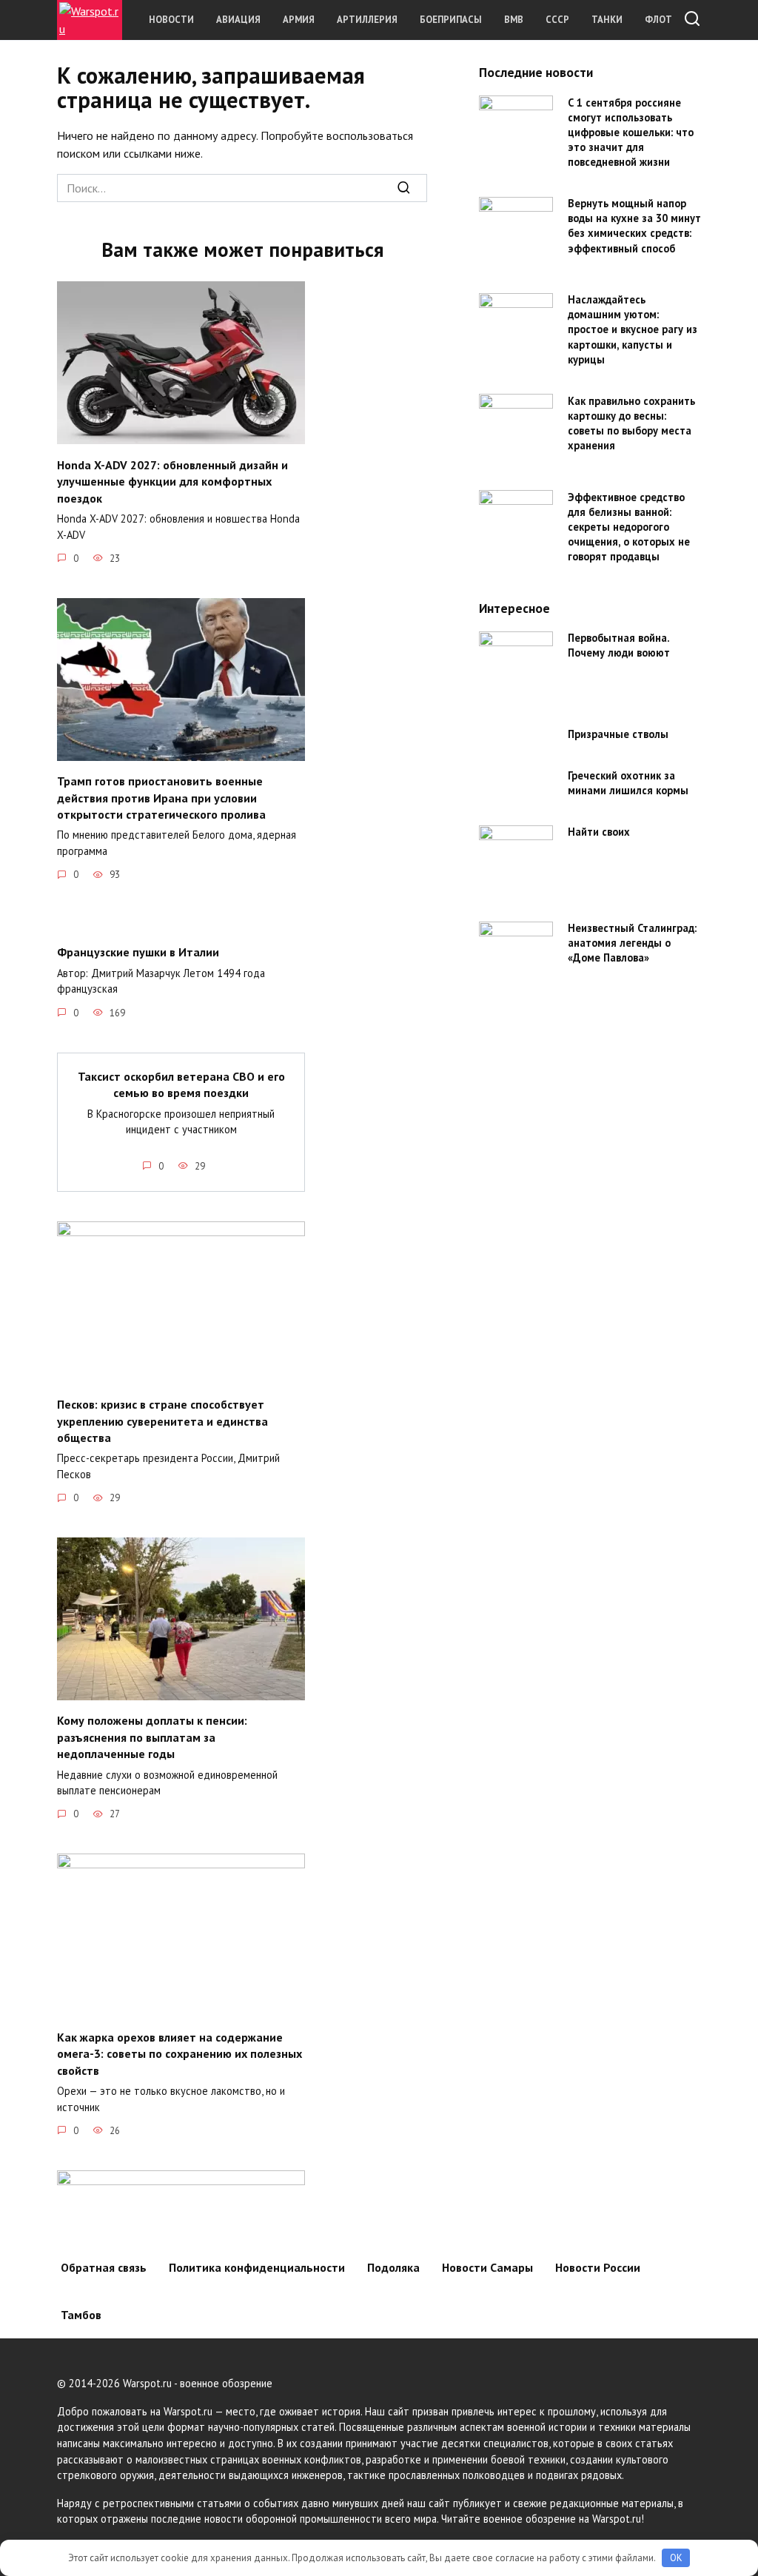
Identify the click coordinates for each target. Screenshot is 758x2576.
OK (676, 2558)
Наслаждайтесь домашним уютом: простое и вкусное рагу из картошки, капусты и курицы (633, 330)
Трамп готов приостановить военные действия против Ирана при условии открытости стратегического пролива (161, 798)
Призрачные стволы (618, 735)
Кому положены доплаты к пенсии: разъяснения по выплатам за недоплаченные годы (152, 1737)
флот (658, 20)
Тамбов (81, 2315)
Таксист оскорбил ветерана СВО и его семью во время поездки (181, 1084)
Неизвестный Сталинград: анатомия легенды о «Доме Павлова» (632, 943)
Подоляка (393, 2267)
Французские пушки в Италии (138, 952)
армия (299, 20)
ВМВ (514, 20)
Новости (171, 20)
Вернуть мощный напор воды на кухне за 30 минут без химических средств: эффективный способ (634, 226)
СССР (557, 20)
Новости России (598, 2267)
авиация (238, 20)
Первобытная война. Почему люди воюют (619, 646)
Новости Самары (487, 2267)
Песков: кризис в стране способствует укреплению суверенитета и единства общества (162, 1421)
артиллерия (367, 20)
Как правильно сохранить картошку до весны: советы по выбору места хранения (631, 423)
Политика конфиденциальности (257, 2267)
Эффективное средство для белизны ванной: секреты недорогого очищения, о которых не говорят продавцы (629, 527)
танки (607, 20)
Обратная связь (104, 2267)
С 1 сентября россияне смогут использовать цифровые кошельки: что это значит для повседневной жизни (631, 133)
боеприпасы (451, 20)
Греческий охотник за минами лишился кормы (628, 783)
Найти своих (599, 832)
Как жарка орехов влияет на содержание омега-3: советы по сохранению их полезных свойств (180, 2053)
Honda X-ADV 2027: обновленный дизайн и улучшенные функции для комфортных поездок (172, 481)
